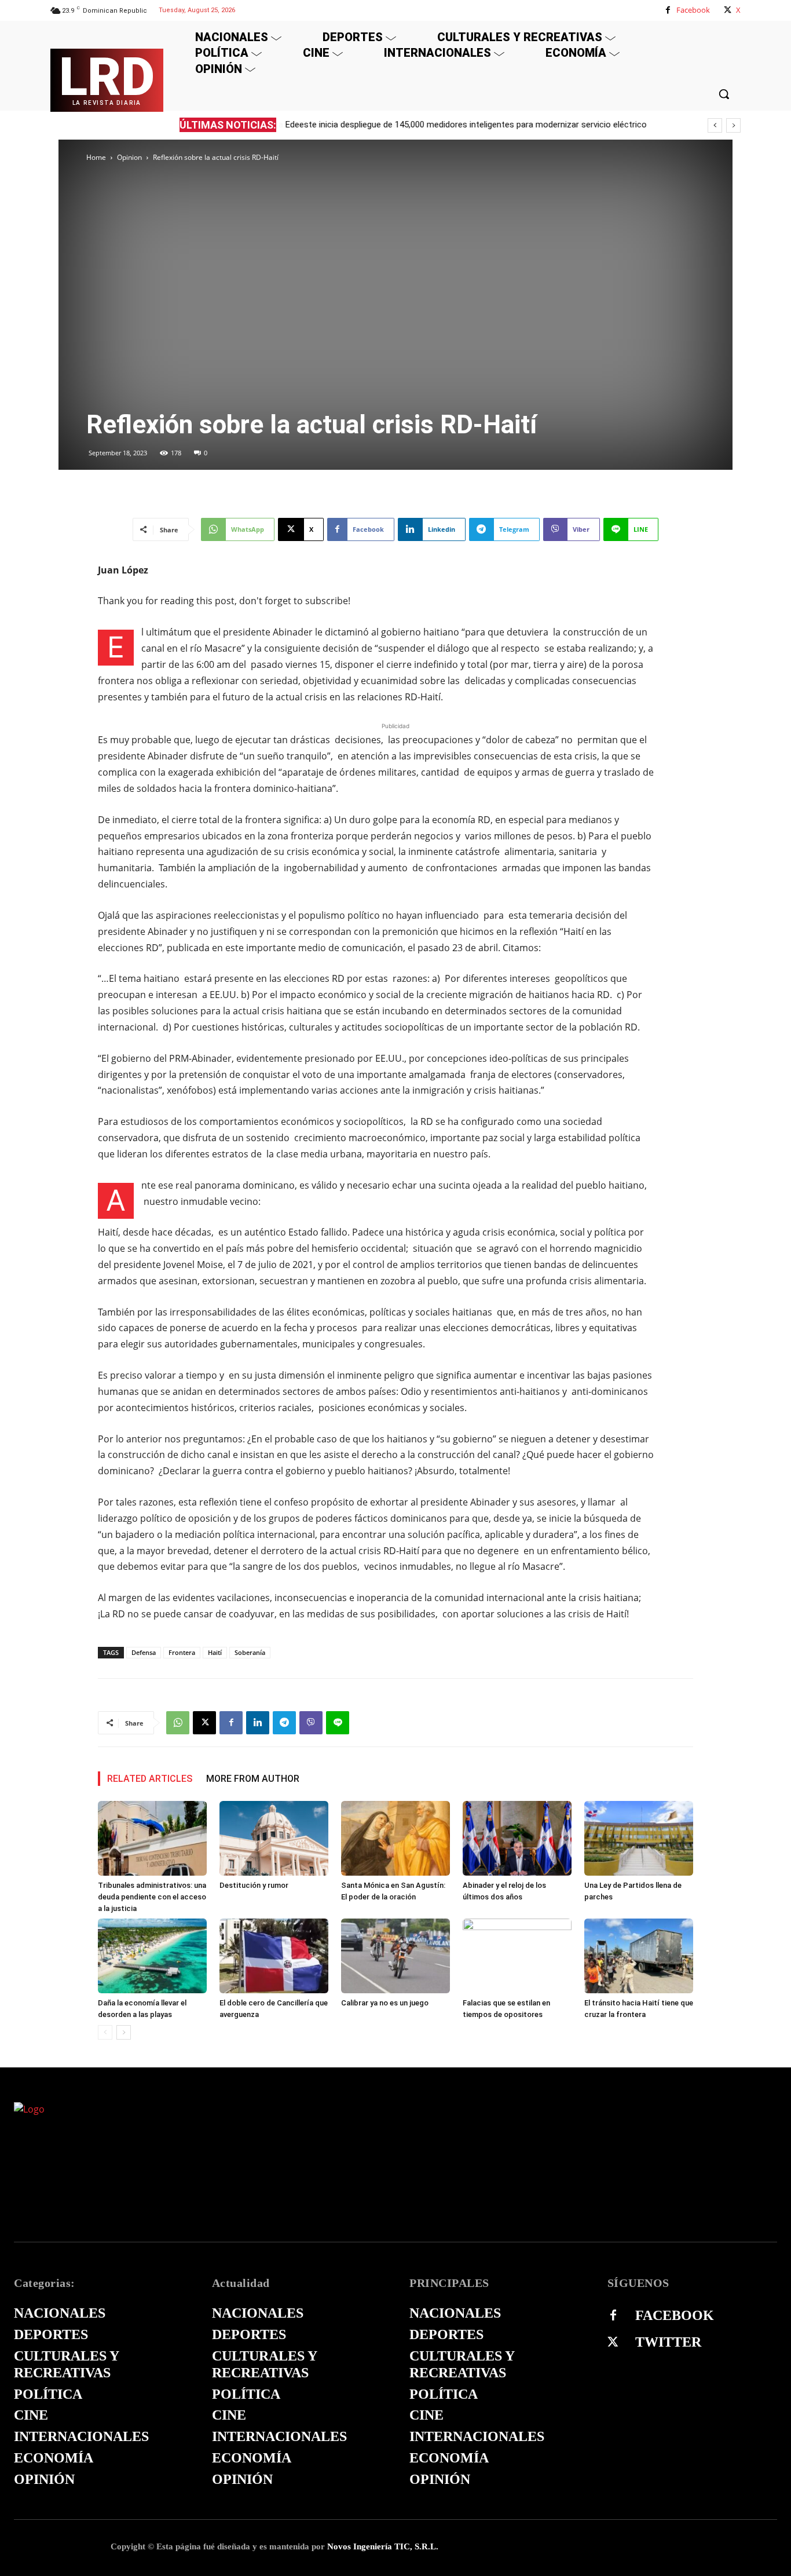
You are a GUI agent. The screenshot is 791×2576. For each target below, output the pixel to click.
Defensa (144, 1652)
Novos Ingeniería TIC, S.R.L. (383, 2546)
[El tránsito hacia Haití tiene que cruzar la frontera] (639, 1956)
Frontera (182, 1652)
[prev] (715, 125)
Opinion (129, 157)
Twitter (668, 2342)
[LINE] (338, 1723)
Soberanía (250, 1652)
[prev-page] (105, 2032)
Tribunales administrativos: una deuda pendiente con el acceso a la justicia (152, 1897)
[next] (733, 125)
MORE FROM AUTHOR (253, 1779)
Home (96, 157)
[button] (724, 94)
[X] (728, 10)
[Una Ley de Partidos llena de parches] (639, 1838)
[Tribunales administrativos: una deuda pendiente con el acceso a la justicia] (152, 1838)
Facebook (693, 10)
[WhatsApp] (178, 1723)
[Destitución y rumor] (274, 1838)
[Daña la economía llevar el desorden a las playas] (152, 1956)
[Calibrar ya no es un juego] (395, 1956)
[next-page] (124, 2032)
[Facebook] (668, 10)
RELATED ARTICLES (150, 1779)
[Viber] (311, 1723)
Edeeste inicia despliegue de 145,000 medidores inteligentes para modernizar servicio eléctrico (466, 125)
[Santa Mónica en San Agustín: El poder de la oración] (395, 1838)
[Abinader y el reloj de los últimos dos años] (517, 1838)
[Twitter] (613, 2343)
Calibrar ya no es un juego (385, 2003)
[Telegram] (284, 1723)
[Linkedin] (258, 1723)
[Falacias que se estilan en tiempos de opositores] (517, 1956)
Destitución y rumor (254, 1885)
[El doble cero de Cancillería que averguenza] (274, 1956)
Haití (215, 1652)
